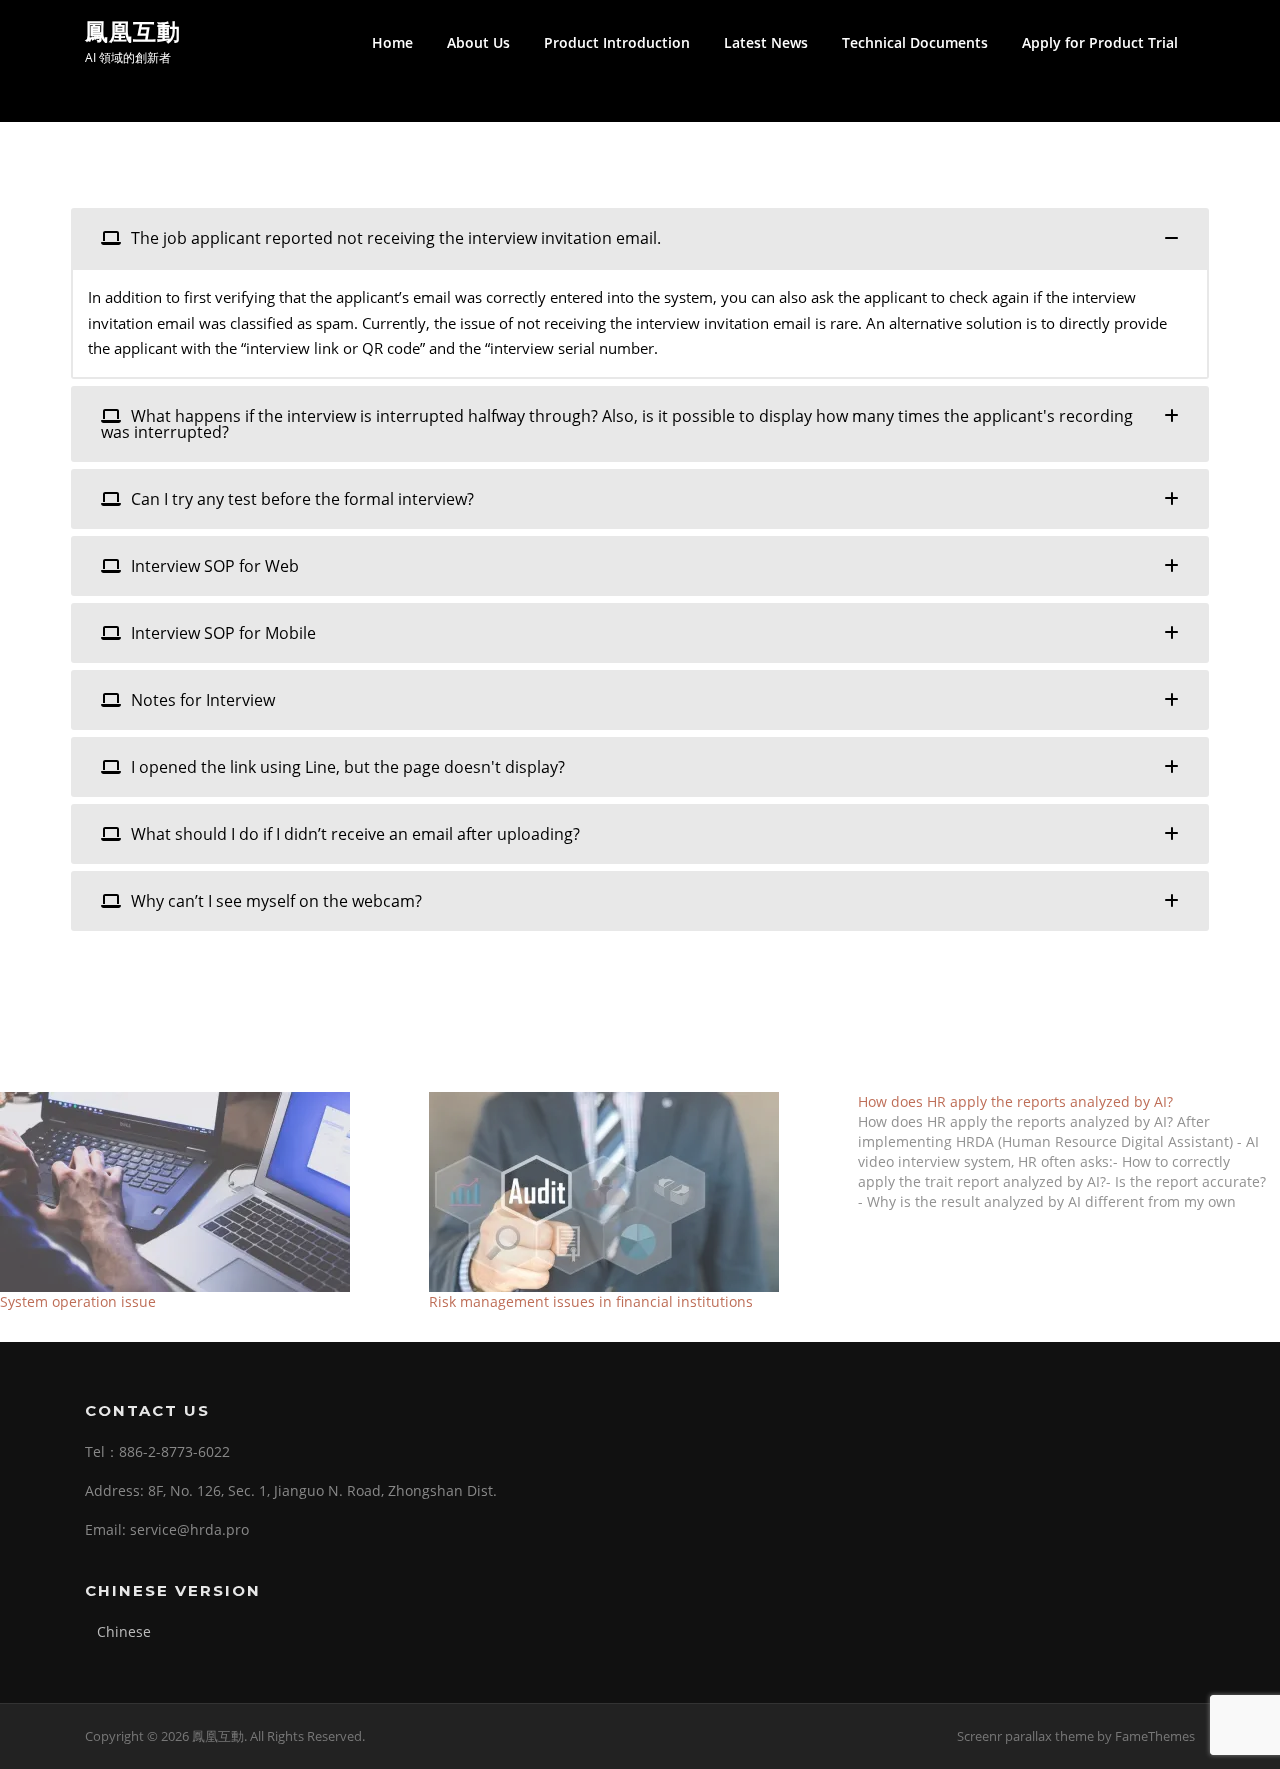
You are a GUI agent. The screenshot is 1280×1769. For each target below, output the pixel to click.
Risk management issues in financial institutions (591, 1301)
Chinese (124, 1631)
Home (392, 42)
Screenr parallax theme (1025, 1736)
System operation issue (78, 1301)
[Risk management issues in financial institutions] (633, 1192)
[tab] (640, 238)
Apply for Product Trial (1100, 42)
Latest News (766, 42)
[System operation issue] (204, 1192)
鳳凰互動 (133, 31)
